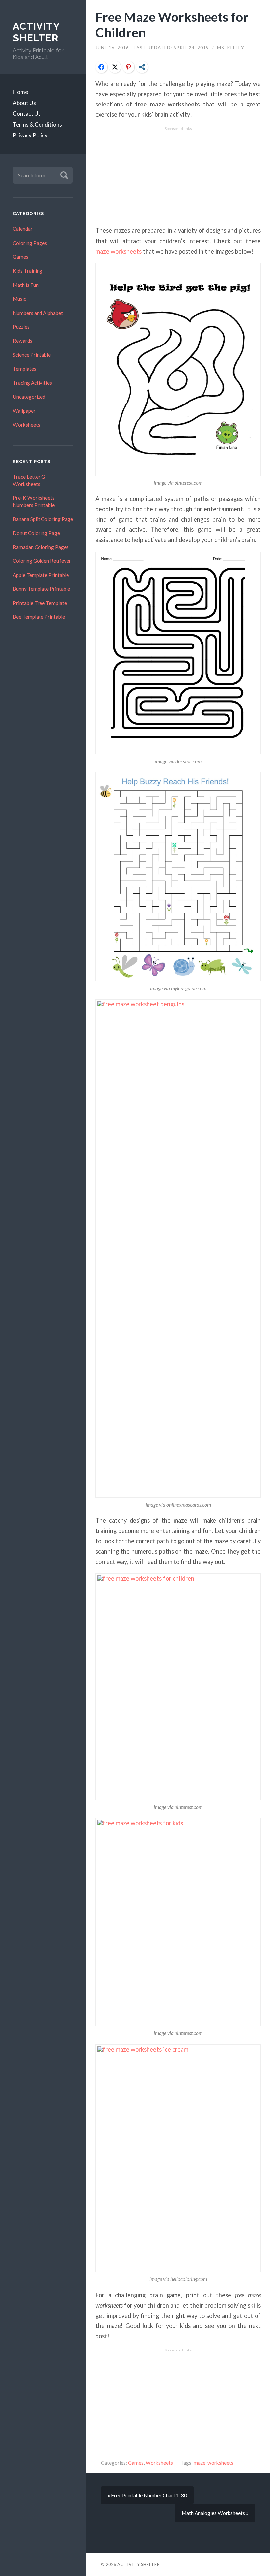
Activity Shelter (36, 32)
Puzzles (21, 327)
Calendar (23, 229)
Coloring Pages (30, 243)
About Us (24, 103)
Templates (25, 369)
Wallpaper (24, 411)
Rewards (23, 341)
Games (21, 257)
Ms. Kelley (231, 48)
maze (200, 2463)
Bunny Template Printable (41, 589)
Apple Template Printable (41, 575)
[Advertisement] (178, 177)
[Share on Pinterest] (128, 67)
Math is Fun (26, 285)
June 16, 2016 (113, 48)
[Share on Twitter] (115, 67)
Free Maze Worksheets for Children (172, 24)
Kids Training (28, 271)
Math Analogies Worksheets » (215, 2513)
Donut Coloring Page (36, 533)
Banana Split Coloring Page (43, 519)
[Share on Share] (142, 67)
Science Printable (32, 355)
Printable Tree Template (40, 603)
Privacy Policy (30, 135)
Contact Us (27, 114)
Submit (63, 175)
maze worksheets (119, 251)
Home (20, 92)
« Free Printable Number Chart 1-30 (147, 2495)
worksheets (220, 2463)
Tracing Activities (32, 383)
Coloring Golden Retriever (42, 561)
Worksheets (27, 425)
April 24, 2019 (192, 48)
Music (19, 299)
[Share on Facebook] (101, 67)
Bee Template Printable (39, 617)
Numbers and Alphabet (38, 313)
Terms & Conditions (37, 124)
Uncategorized (29, 397)
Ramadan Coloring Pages (41, 547)
